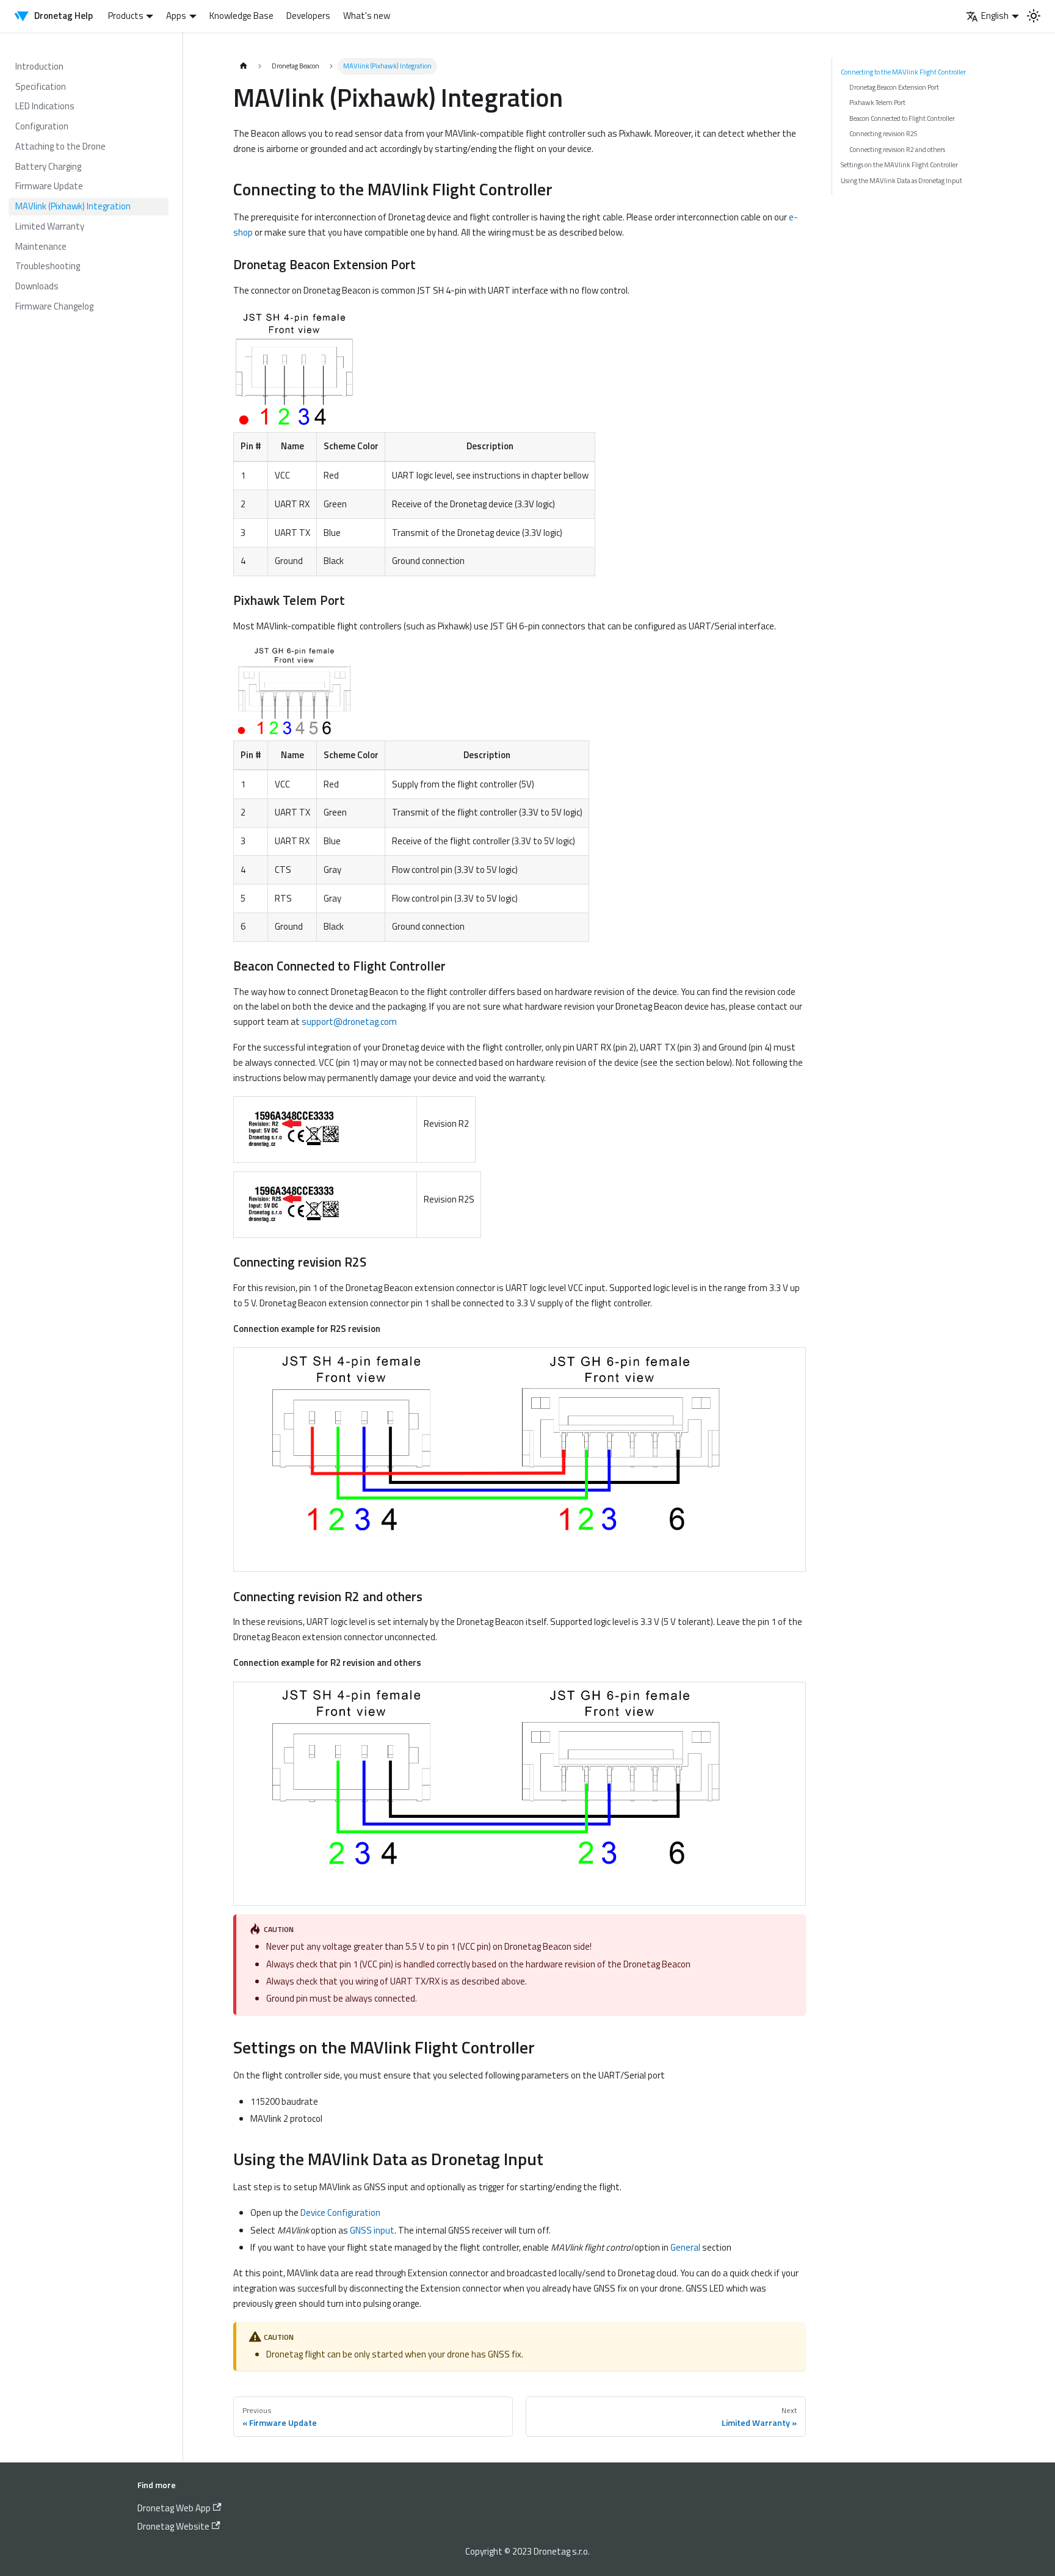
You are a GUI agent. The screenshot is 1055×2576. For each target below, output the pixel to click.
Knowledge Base (241, 16)
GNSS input (372, 2230)
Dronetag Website (173, 2526)
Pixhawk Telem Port (877, 102)
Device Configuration (340, 2212)
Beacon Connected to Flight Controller (902, 118)
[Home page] (243, 66)
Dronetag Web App (174, 2508)
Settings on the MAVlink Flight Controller (899, 165)
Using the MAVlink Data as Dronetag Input (901, 180)
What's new (367, 16)
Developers (308, 16)
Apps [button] (176, 16)
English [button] (995, 16)
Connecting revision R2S (883, 133)
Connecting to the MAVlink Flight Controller (903, 72)
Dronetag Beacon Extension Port (894, 87)
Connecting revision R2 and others (897, 149)
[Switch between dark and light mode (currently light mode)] (1034, 16)
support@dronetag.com (349, 1022)
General (685, 2247)
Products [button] (126, 16)
